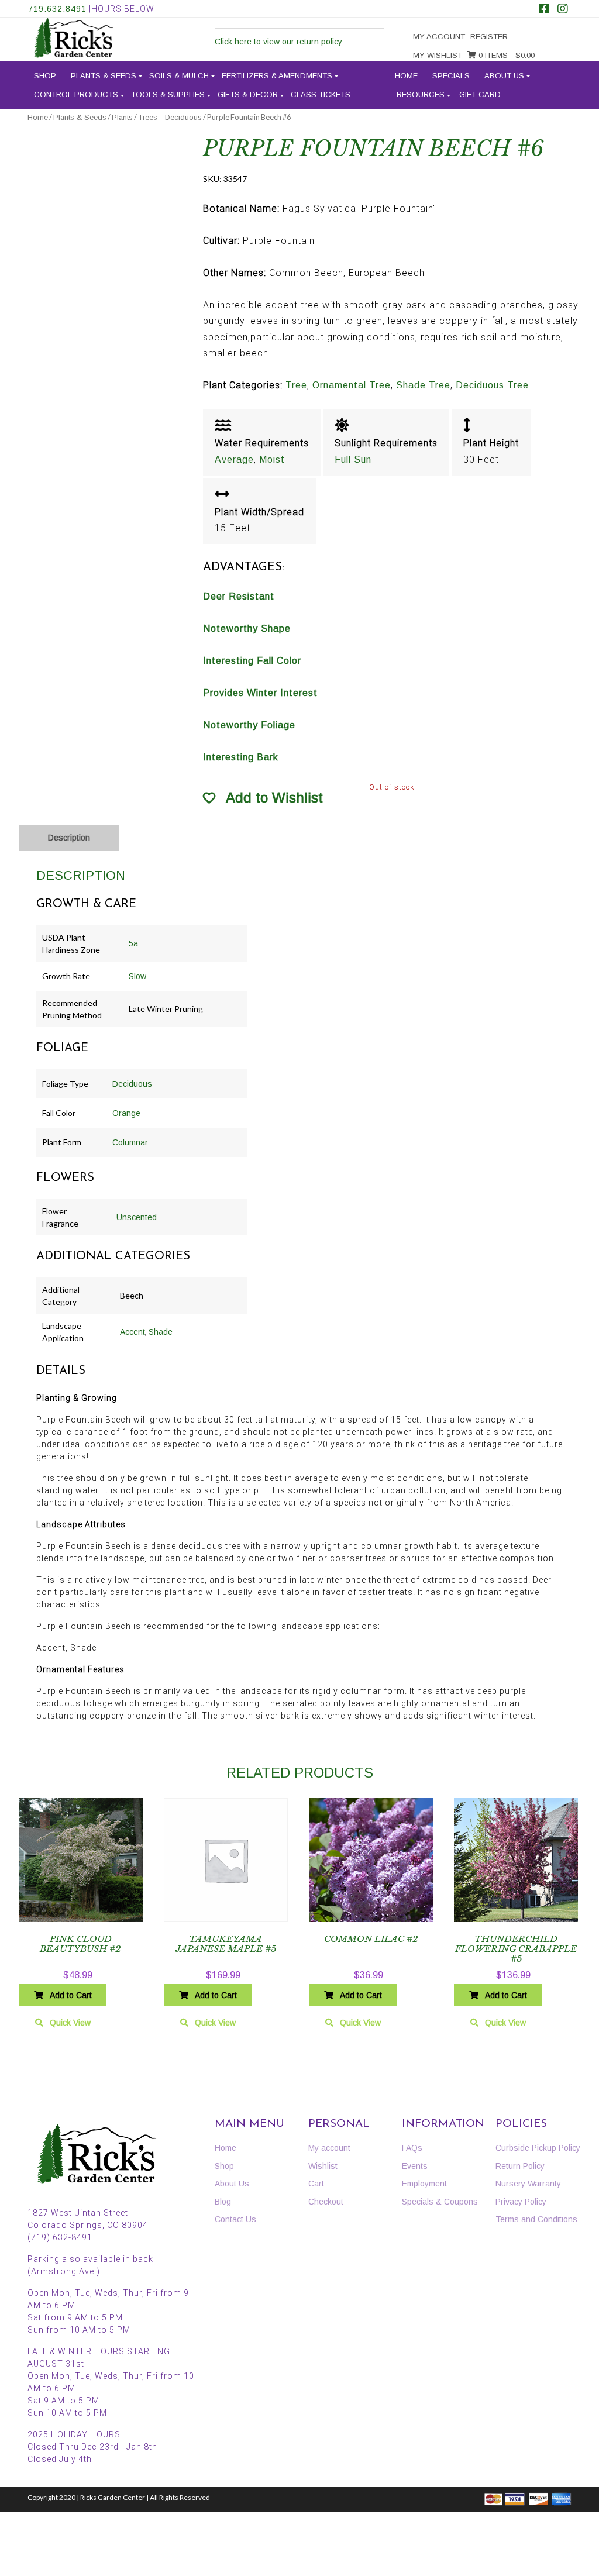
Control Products (76, 94)
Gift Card (480, 94)
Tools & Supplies (168, 94)
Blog (223, 2202)
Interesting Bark (241, 757)
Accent (132, 1332)
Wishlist (323, 2166)
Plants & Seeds (104, 76)
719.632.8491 (57, 9)
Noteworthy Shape (247, 628)
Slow (137, 976)
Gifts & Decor (248, 94)
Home (406, 76)
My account (439, 37)
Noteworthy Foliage (249, 725)
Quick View (70, 2023)
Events (415, 2166)
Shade (161, 1332)
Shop (45, 76)
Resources (421, 94)
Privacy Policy (521, 2202)
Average (234, 459)
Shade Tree (423, 385)
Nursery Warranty (528, 2184)
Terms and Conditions (536, 2219)
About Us (504, 76)
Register (489, 37)
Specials (451, 76)
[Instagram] (563, 10)
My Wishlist (438, 55)
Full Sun (353, 459)
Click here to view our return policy (278, 42)
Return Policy (520, 2166)
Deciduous (132, 1084)
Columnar (130, 1142)
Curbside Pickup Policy (538, 2148)
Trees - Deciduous (170, 117)
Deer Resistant (239, 596)
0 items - (505, 55)
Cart (316, 2184)
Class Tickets (321, 94)
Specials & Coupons (440, 2202)
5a (133, 943)
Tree (296, 385)
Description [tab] (69, 838)
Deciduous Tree (492, 385)
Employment (424, 2184)
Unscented (137, 1217)
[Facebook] (544, 10)
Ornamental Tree (352, 385)
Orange (126, 1113)
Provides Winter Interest (260, 693)
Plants (122, 117)
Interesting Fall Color (252, 661)
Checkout (326, 2202)
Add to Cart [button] (71, 1995)
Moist (272, 459)
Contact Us (235, 2219)
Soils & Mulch (179, 76)
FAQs (412, 2148)
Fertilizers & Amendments (277, 76)
